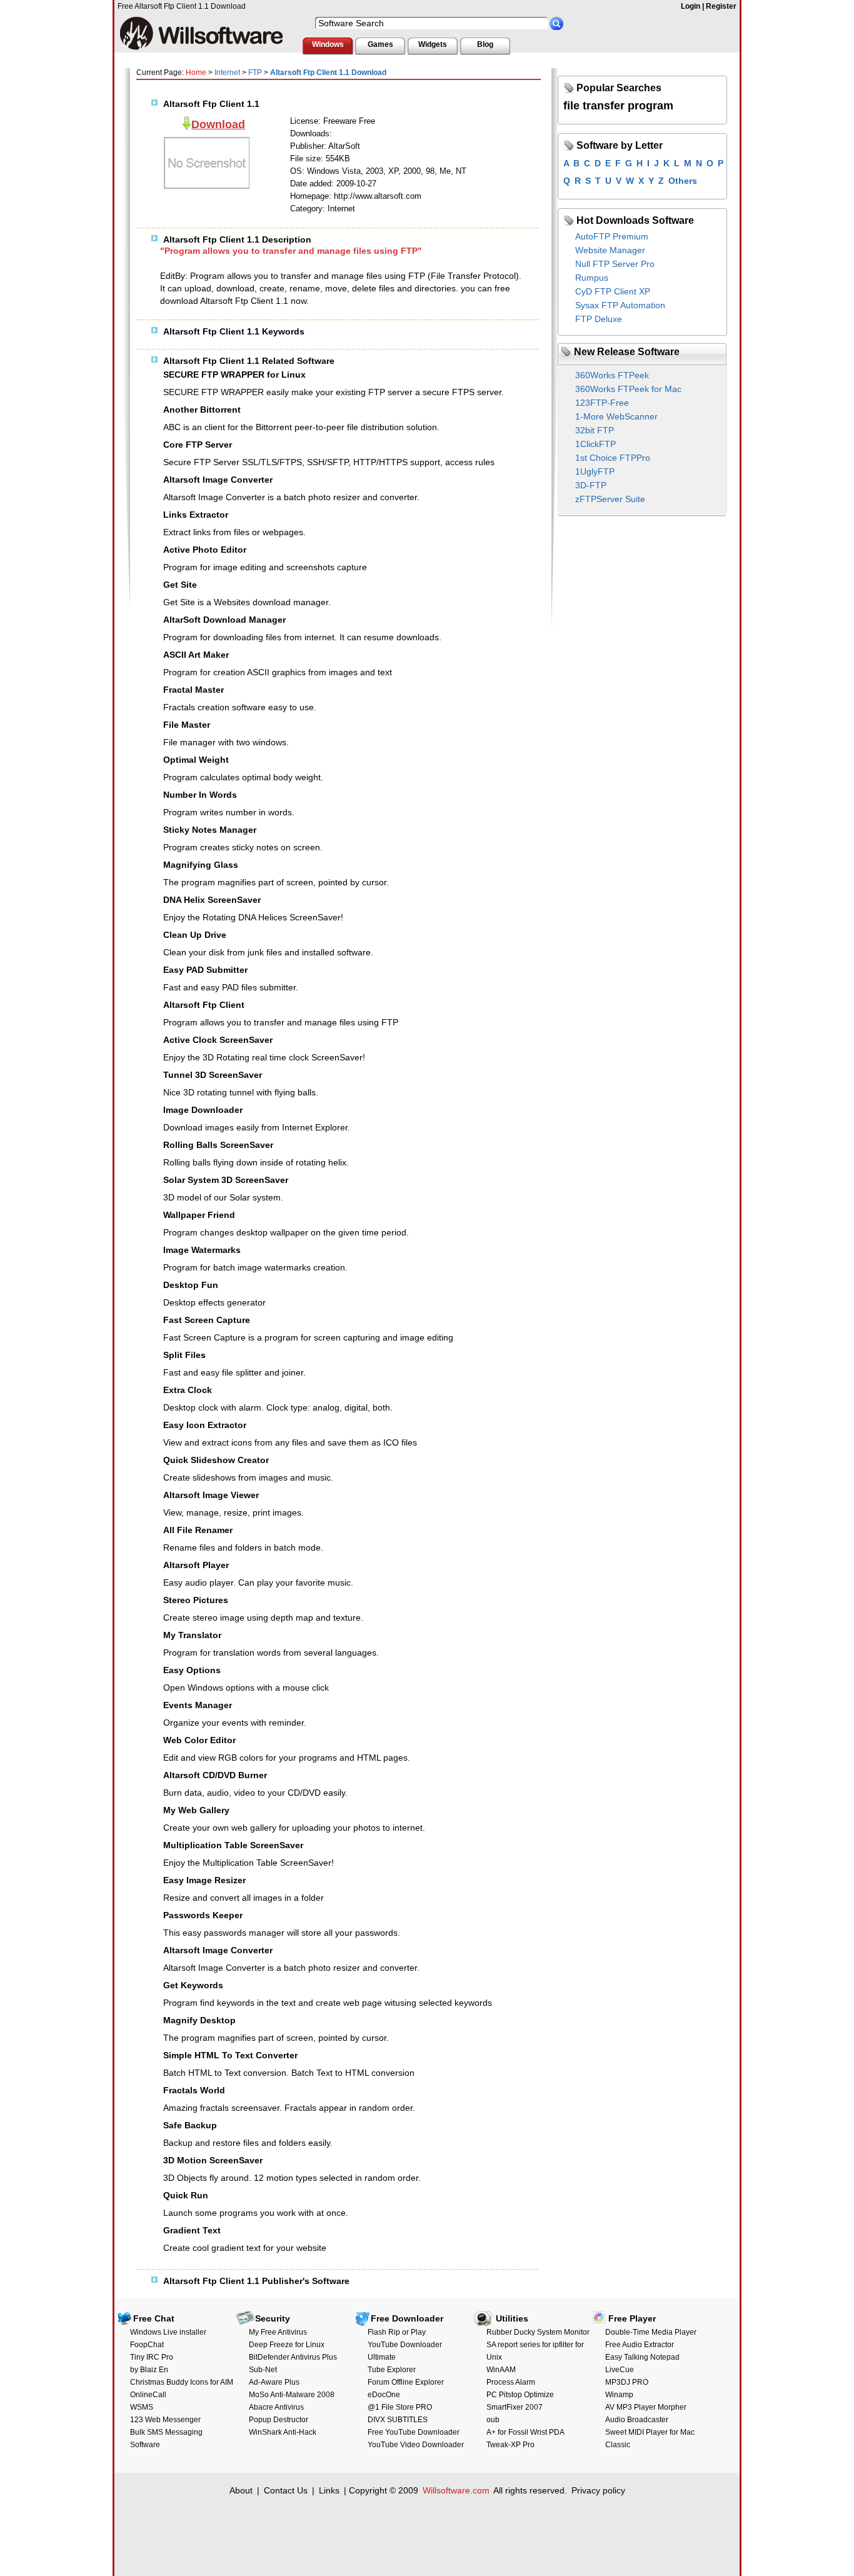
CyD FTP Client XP (613, 291)
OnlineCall (148, 2395)
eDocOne (384, 2395)
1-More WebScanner (616, 416)
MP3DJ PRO (627, 2382)
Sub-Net (263, 2370)
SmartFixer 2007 (515, 2407)
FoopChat (147, 2345)
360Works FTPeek (612, 375)
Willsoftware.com (456, 2490)
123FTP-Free (602, 403)
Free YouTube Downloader (414, 2432)
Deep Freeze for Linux (287, 2345)
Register (721, 6)
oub (493, 2420)
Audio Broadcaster (637, 2420)
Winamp (619, 2395)
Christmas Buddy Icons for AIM (182, 2382)
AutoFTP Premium (612, 236)
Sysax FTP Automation (620, 305)
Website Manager (610, 250)
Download (218, 124)
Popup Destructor (279, 2420)
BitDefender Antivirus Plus (293, 2357)
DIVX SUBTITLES (398, 2420)
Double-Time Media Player (651, 2332)
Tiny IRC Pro (152, 2357)
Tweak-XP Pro (510, 2445)
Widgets (433, 44)
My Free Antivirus (278, 2332)
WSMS (142, 2407)
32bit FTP (595, 430)
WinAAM (501, 2370)
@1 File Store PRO (400, 2407)
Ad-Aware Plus (274, 2382)
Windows (328, 44)
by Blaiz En (149, 2370)
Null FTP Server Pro (615, 264)
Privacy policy (598, 2490)
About (241, 2490)
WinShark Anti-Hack (283, 2432)
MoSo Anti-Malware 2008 (292, 2395)
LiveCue (620, 2370)
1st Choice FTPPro (613, 458)
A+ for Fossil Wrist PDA (525, 2432)
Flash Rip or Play (397, 2332)
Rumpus (592, 278)
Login (691, 6)
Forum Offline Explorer (406, 2382)
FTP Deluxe (599, 319)
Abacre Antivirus (276, 2407)
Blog (485, 44)
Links (329, 2490)
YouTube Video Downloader (416, 2445)
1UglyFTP (595, 471)
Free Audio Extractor (640, 2345)
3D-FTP (591, 485)
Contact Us (286, 2490)
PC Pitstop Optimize (520, 2395)
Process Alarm (511, 2382)
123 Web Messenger (165, 2420)
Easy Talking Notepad (642, 2357)
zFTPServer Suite (610, 499)
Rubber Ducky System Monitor (538, 2332)
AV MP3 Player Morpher (646, 2407)
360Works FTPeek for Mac (628, 389)
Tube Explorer (392, 2370)
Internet (227, 73)
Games (380, 44)
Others (683, 181)
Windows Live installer (168, 2332)
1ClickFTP (595, 444)
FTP (255, 73)
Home (196, 73)
